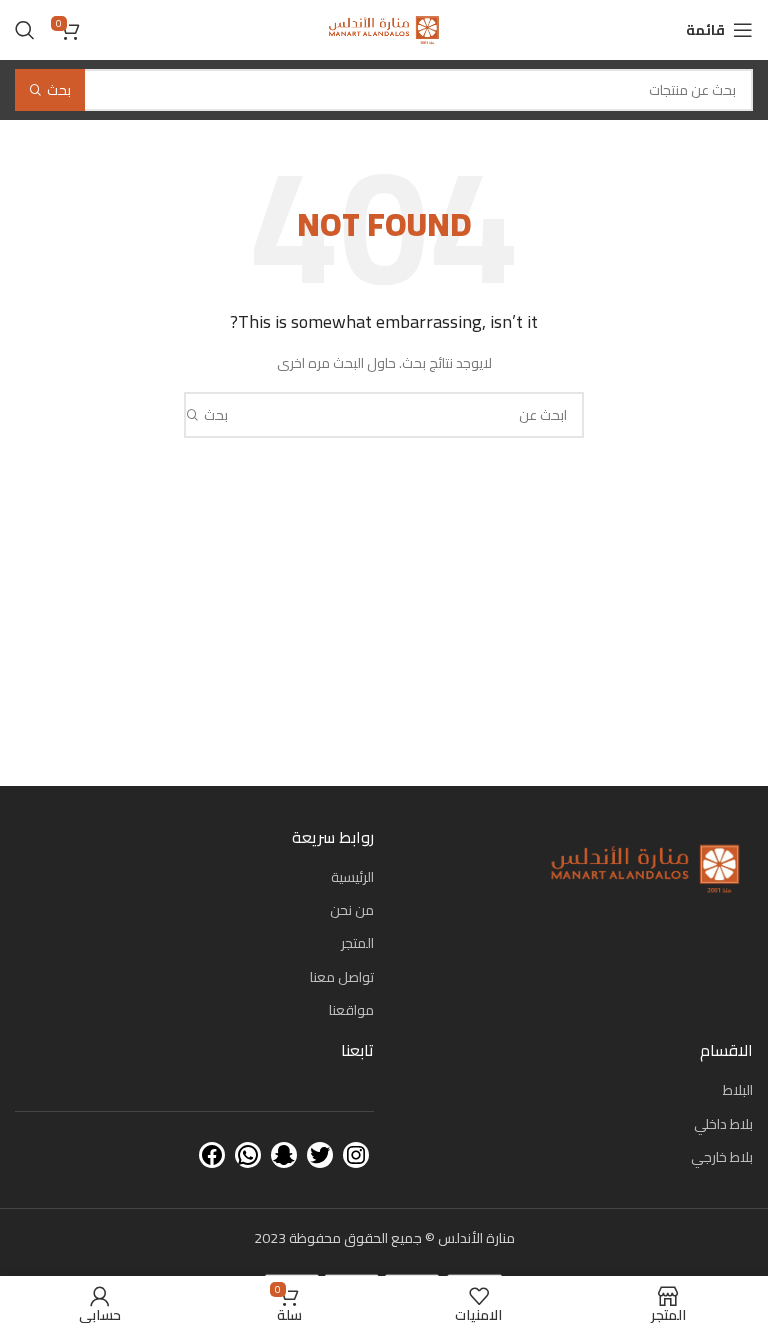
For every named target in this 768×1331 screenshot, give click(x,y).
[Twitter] (320, 1155)
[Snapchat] (284, 1155)
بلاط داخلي (723, 1124)
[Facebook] (212, 1155)
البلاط (738, 1090)
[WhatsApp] (248, 1155)
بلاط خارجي (722, 1157)
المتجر (357, 943)
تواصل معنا (342, 977)
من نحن (352, 910)
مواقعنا (351, 1010)
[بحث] (25, 30)
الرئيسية (352, 877)
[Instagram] (356, 1155)
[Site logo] (383, 29)
